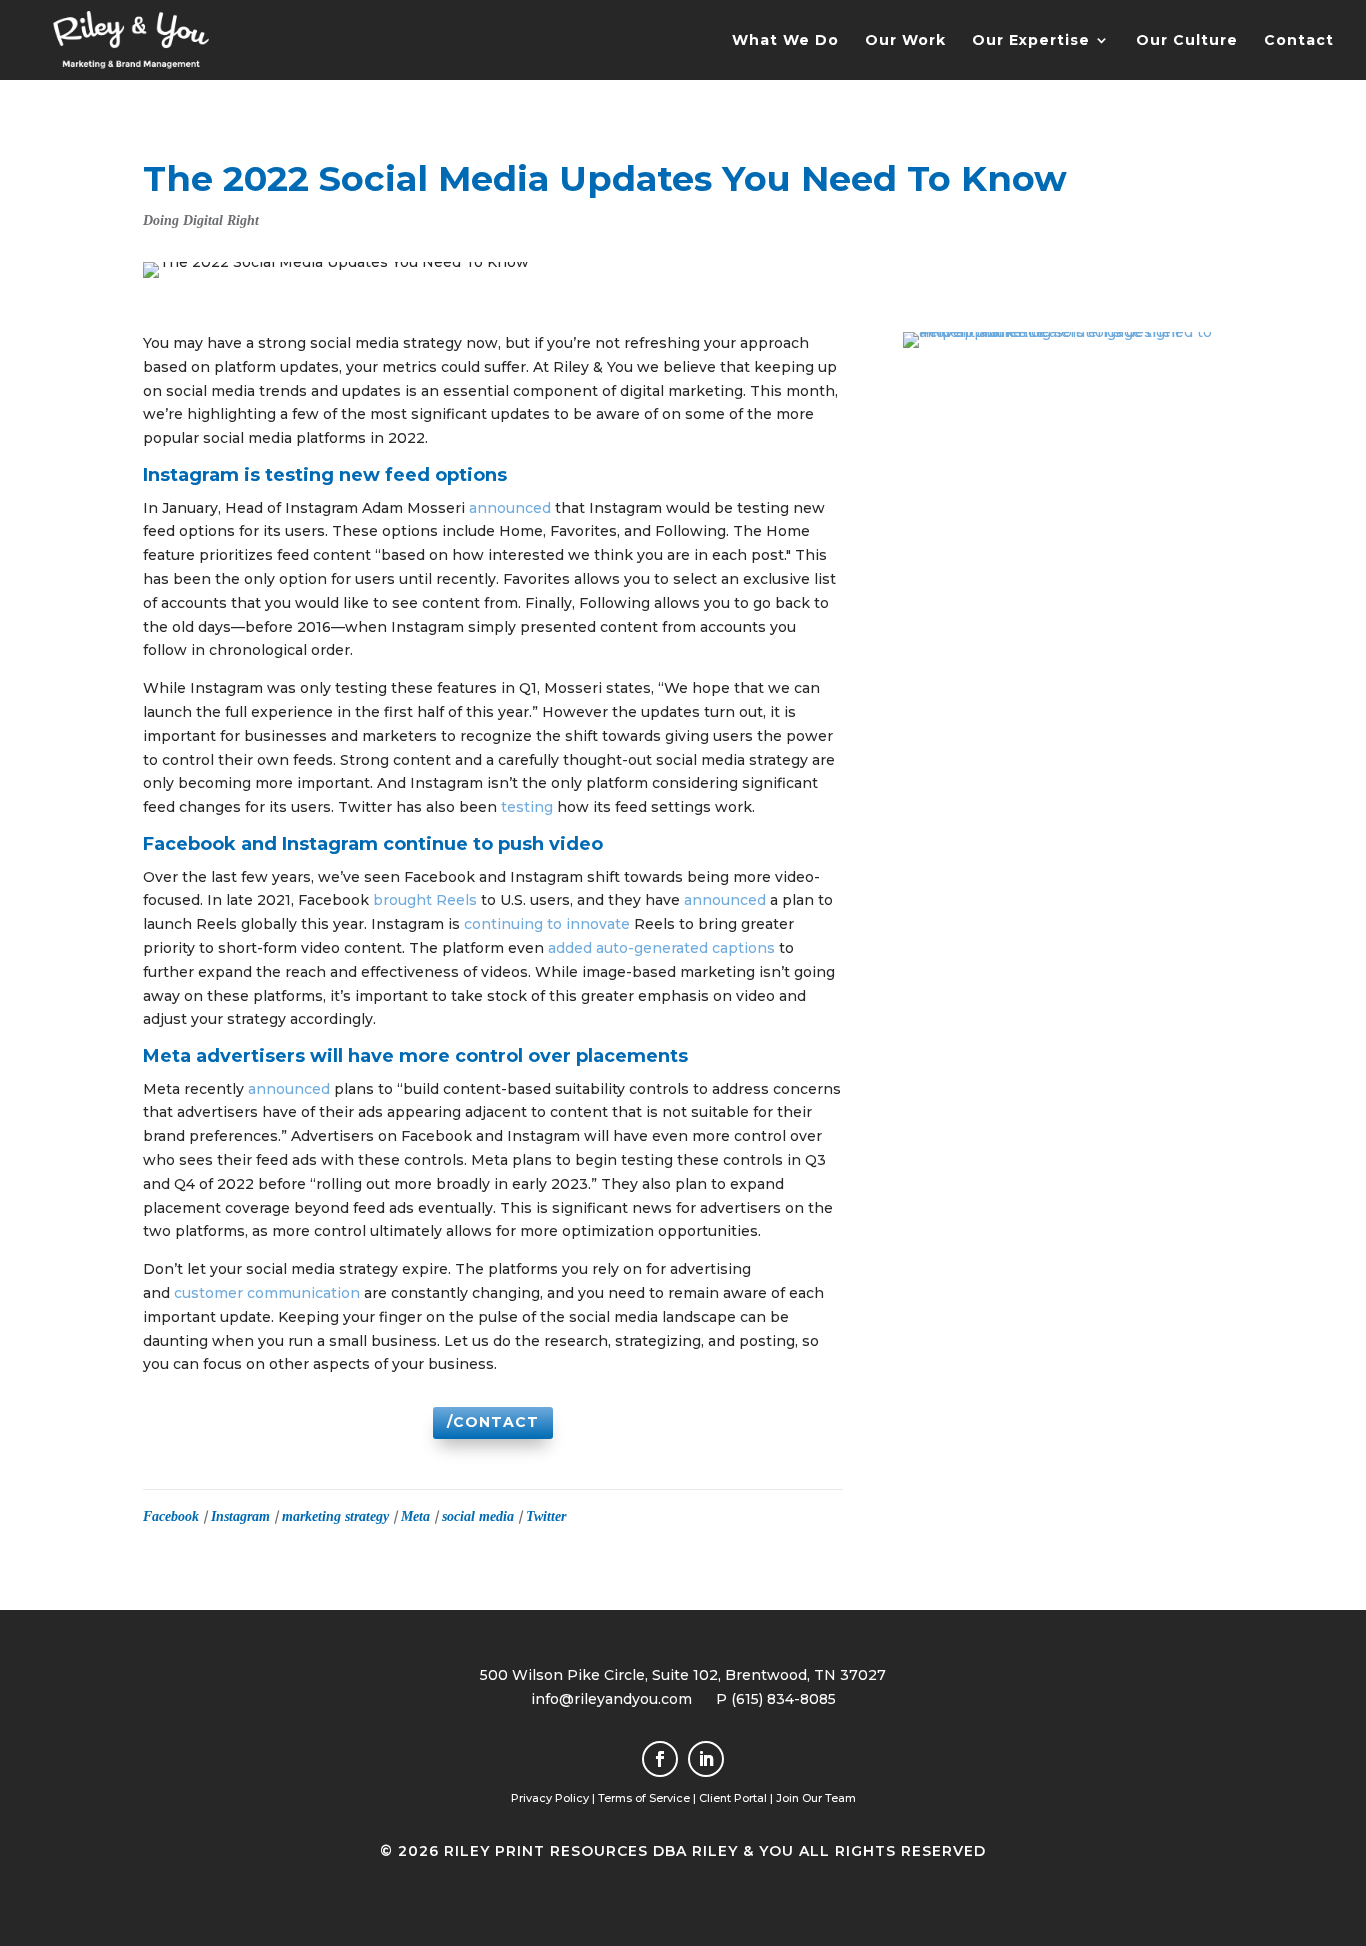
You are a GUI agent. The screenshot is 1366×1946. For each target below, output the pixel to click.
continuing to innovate (547, 924)
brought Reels (425, 900)
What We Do (785, 41)
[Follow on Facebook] (660, 1759)
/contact (493, 1422)
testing (527, 807)
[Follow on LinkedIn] (706, 1759)
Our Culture (1187, 41)
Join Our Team (816, 1798)
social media (478, 1516)
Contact (1299, 41)
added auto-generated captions (661, 948)
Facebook (171, 1516)
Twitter (546, 1516)
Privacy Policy (550, 1798)
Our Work (905, 41)
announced (510, 508)
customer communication (267, 1293)
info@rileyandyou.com (611, 1699)
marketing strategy (335, 1516)
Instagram (240, 1516)
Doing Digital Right (201, 220)
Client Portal (733, 1798)
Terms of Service (644, 1798)
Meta (415, 1516)
